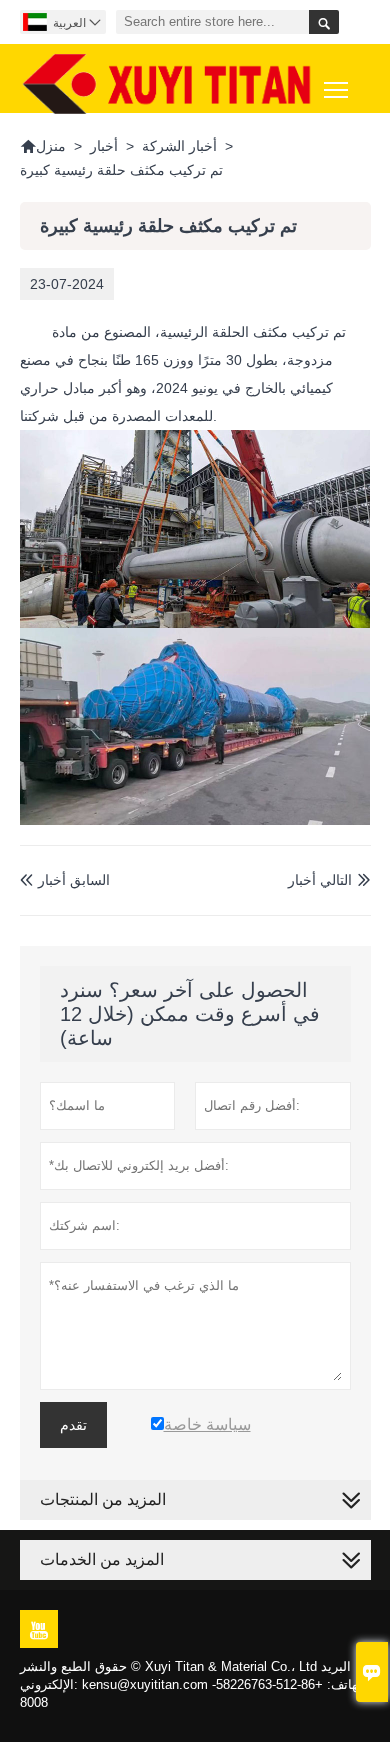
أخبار (104, 146)
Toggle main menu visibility (336, 88)
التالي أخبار (320, 880)
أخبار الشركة (179, 146)
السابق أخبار (65, 880)
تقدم (73, 1425)
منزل (43, 146)
